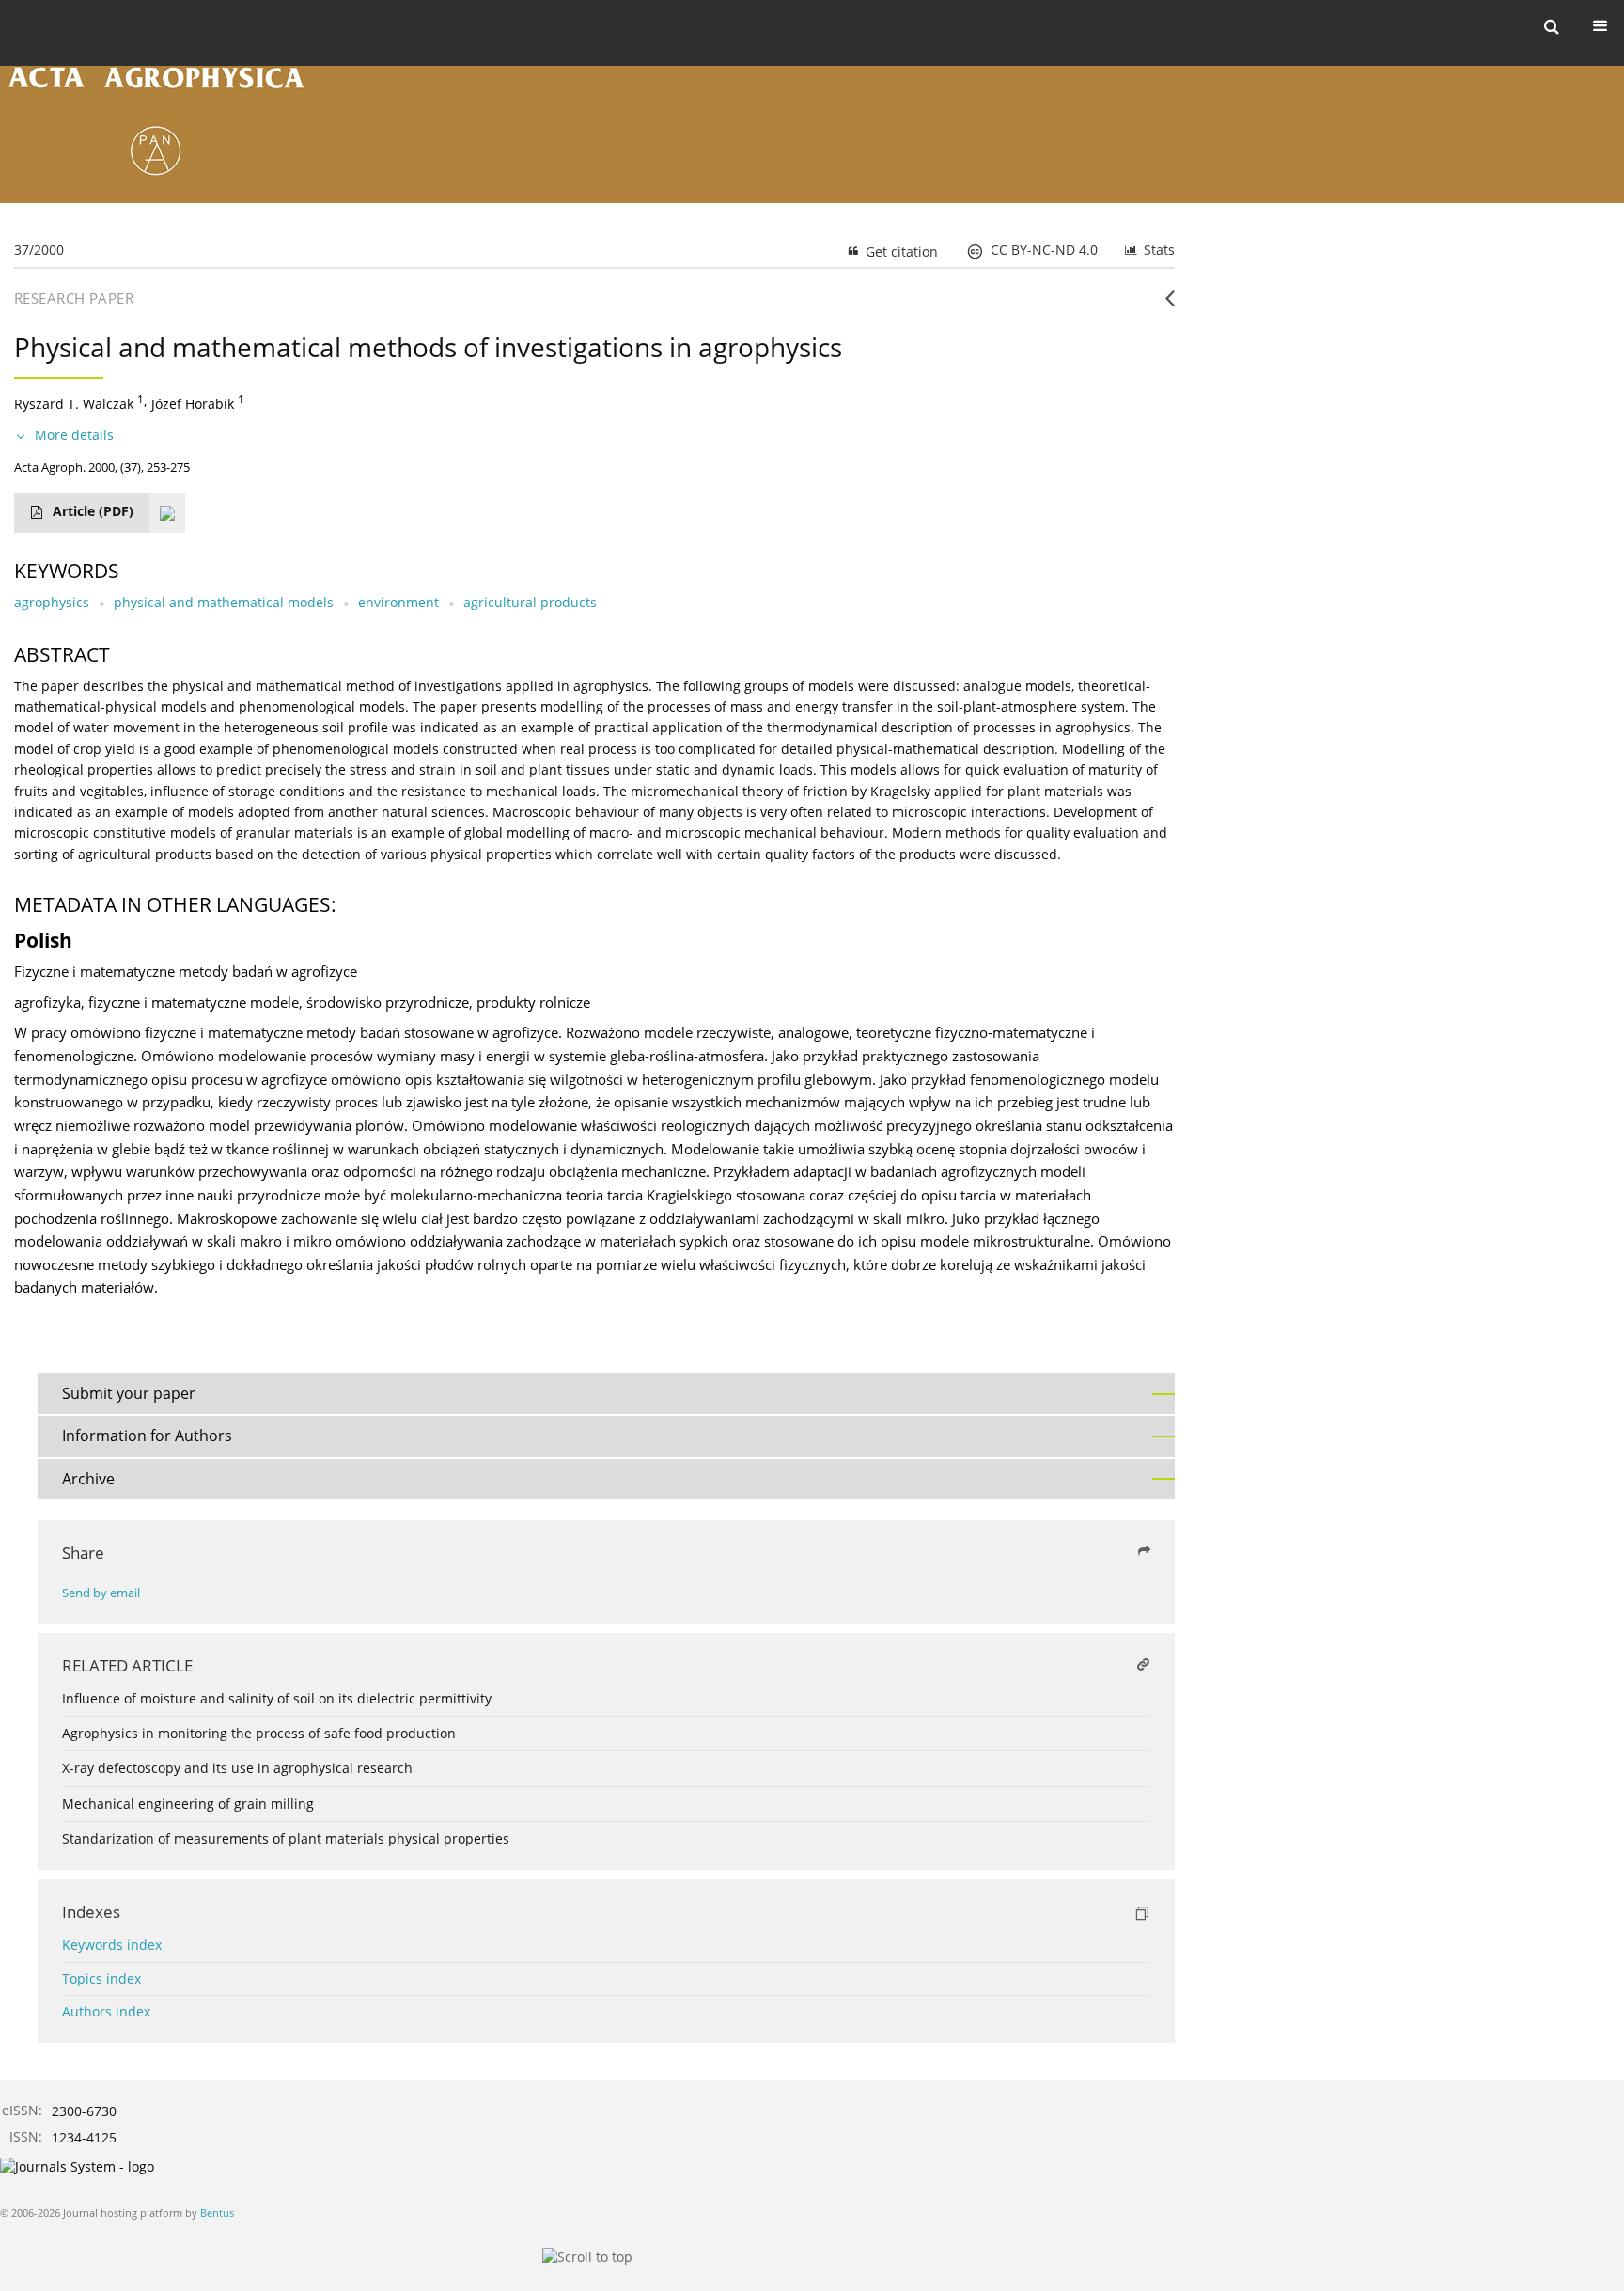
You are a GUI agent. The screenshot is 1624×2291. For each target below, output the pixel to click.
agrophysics (52, 602)
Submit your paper (129, 1393)
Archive (88, 1479)
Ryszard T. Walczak (74, 404)
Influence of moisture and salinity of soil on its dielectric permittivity (277, 1698)
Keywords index (112, 1945)
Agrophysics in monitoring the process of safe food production (259, 1733)
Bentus (217, 2213)
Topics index (101, 1978)
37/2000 (39, 250)
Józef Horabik (193, 404)
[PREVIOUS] (1170, 306)
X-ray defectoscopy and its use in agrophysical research (237, 1768)
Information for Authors (147, 1436)
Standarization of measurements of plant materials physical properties (286, 1838)
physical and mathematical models (224, 602)
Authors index (106, 2011)
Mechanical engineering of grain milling (188, 1804)
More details (74, 435)
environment (398, 602)
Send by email (101, 1593)
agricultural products (530, 602)
